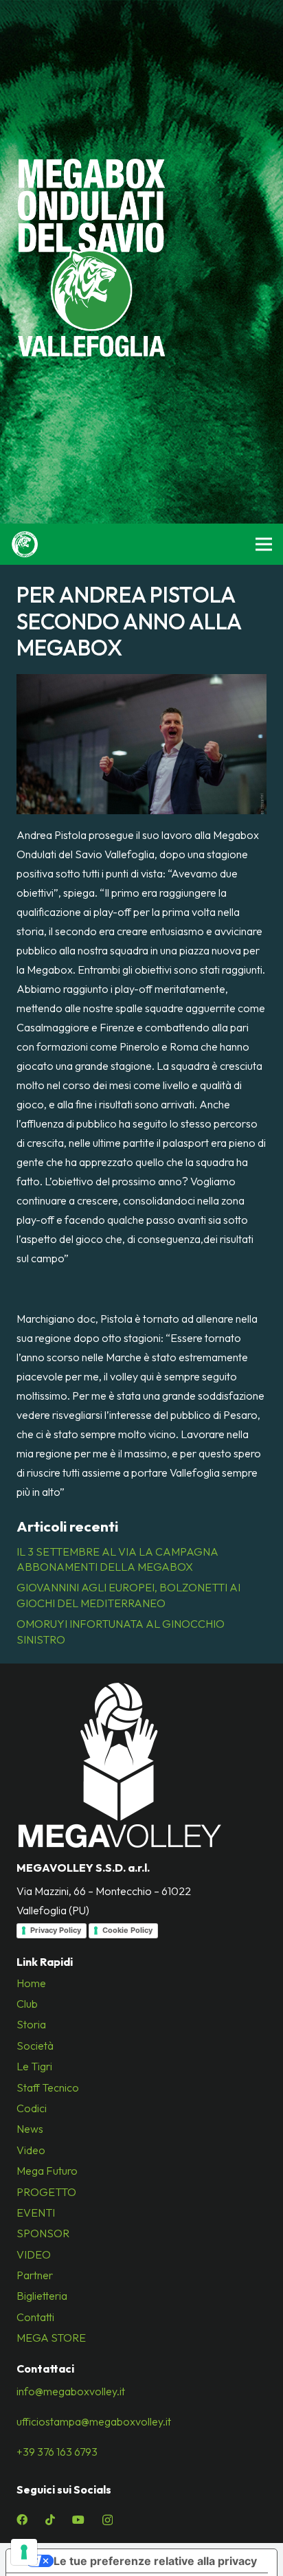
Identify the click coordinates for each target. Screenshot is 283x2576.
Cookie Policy (127, 1930)
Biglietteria (42, 2296)
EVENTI (36, 2213)
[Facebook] (22, 2520)
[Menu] (264, 544)
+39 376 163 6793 (57, 2452)
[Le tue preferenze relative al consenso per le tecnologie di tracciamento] (24, 2552)
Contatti (35, 2317)
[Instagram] (107, 2520)
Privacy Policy (56, 1930)
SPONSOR (43, 2233)
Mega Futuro (47, 2171)
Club (27, 2004)
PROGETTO (46, 2192)
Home (31, 1983)
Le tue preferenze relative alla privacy (155, 2561)
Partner (35, 2275)
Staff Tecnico (48, 2087)
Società (35, 2046)
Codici (32, 2108)
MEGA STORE (51, 2338)
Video (31, 2150)
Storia (31, 2024)
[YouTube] (78, 2520)
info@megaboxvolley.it (71, 2391)
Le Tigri (34, 2066)
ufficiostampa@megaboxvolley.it (94, 2421)
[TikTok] (50, 2520)
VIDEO (34, 2254)
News (30, 2129)
